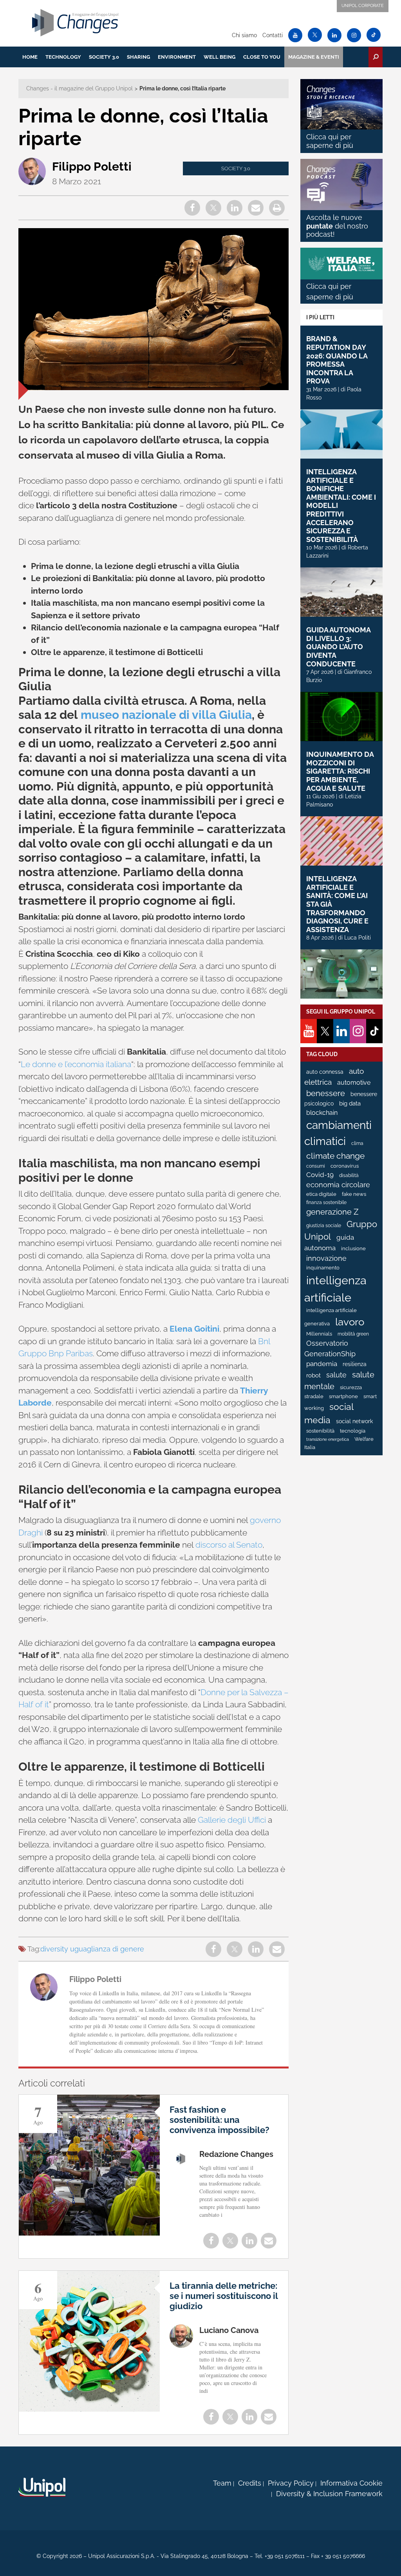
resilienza (355, 1364)
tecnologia (353, 1431)
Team (222, 2483)
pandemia (322, 1364)
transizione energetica (328, 1439)
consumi (316, 1166)
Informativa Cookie (351, 2483)
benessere (326, 1094)
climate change (335, 1156)
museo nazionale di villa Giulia (166, 715)
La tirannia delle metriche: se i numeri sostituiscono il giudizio (224, 2296)
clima (357, 1143)
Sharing (138, 57)
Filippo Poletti (92, 167)
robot (313, 1375)
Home (30, 57)
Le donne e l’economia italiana (76, 1064)
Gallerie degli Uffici (232, 1820)
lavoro (350, 1322)
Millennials (319, 1334)
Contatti (273, 35)
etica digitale (321, 1194)
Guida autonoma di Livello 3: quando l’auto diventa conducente (338, 647)
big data (350, 1103)
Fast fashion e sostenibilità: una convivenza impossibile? (219, 2120)
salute (336, 1375)
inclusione (353, 1248)
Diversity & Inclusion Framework (329, 2494)
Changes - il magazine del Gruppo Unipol (79, 88)
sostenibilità (320, 1431)
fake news (354, 1194)
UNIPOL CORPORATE (363, 6)
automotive (354, 1083)
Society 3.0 (104, 57)
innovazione (326, 1258)
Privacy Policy (291, 2483)
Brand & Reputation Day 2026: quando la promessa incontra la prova (337, 360)
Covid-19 (320, 1175)
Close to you (262, 57)
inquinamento (323, 1268)
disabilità (349, 1175)
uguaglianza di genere (107, 1949)
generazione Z (332, 1212)
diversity (54, 1949)
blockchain (322, 1113)
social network (354, 1421)
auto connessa (325, 1072)
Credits (250, 2483)
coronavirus (345, 1166)
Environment (177, 57)
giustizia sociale (324, 1226)
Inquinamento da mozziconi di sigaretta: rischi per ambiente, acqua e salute (340, 771)
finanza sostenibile (326, 1202)
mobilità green (353, 1334)
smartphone (343, 1396)
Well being (219, 57)
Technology (63, 57)
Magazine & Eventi (314, 57)
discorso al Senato (229, 1545)
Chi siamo (244, 35)
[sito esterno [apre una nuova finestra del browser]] (42, 2487)
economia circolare (338, 1185)
